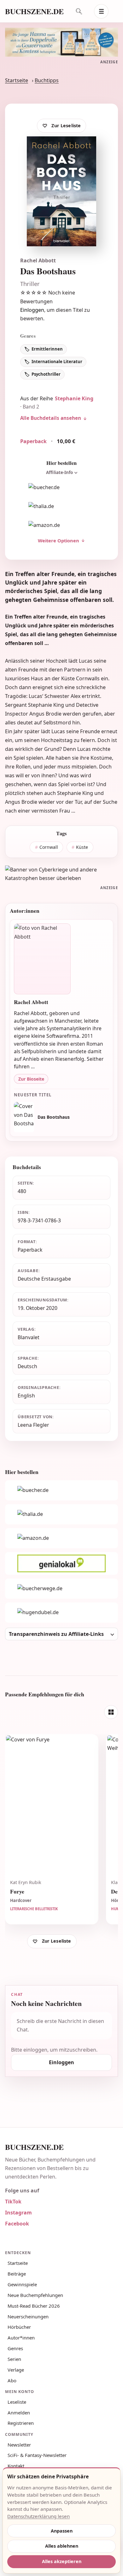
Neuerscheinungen (28, 2316)
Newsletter (19, 2445)
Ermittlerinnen (47, 349)
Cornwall (49, 847)
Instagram (18, 2213)
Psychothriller (46, 374)
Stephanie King (74, 398)
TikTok (13, 2202)
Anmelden (19, 2413)
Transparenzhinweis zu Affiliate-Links (56, 1634)
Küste (82, 847)
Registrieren (21, 2423)
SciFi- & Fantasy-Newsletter (37, 2455)
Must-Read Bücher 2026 (34, 2306)
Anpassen (62, 2531)
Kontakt (16, 2466)
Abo (12, 2380)
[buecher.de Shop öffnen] (61, 487)
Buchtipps (47, 80)
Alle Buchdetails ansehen (51, 418)
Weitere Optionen (59, 540)
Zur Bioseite (31, 1079)
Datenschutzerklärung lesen (38, 2516)
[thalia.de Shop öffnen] (61, 506)
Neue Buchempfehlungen (35, 2295)
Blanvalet (29, 1337)
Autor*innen (21, 2338)
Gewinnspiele (22, 2284)
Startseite (17, 80)
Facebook (17, 2224)
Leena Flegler (33, 1425)
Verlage (16, 2370)
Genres (15, 2348)
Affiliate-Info (59, 472)
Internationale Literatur (57, 362)
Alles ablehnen (62, 2546)
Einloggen (32, 310)
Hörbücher (19, 2327)
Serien (14, 2359)
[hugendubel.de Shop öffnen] (61, 1613)
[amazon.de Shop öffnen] (61, 525)
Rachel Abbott (38, 260)
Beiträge (17, 2274)
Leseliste (17, 2402)
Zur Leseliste (66, 126)
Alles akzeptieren (62, 2561)
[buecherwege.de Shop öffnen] (61, 1589)
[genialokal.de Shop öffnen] (61, 1563)
